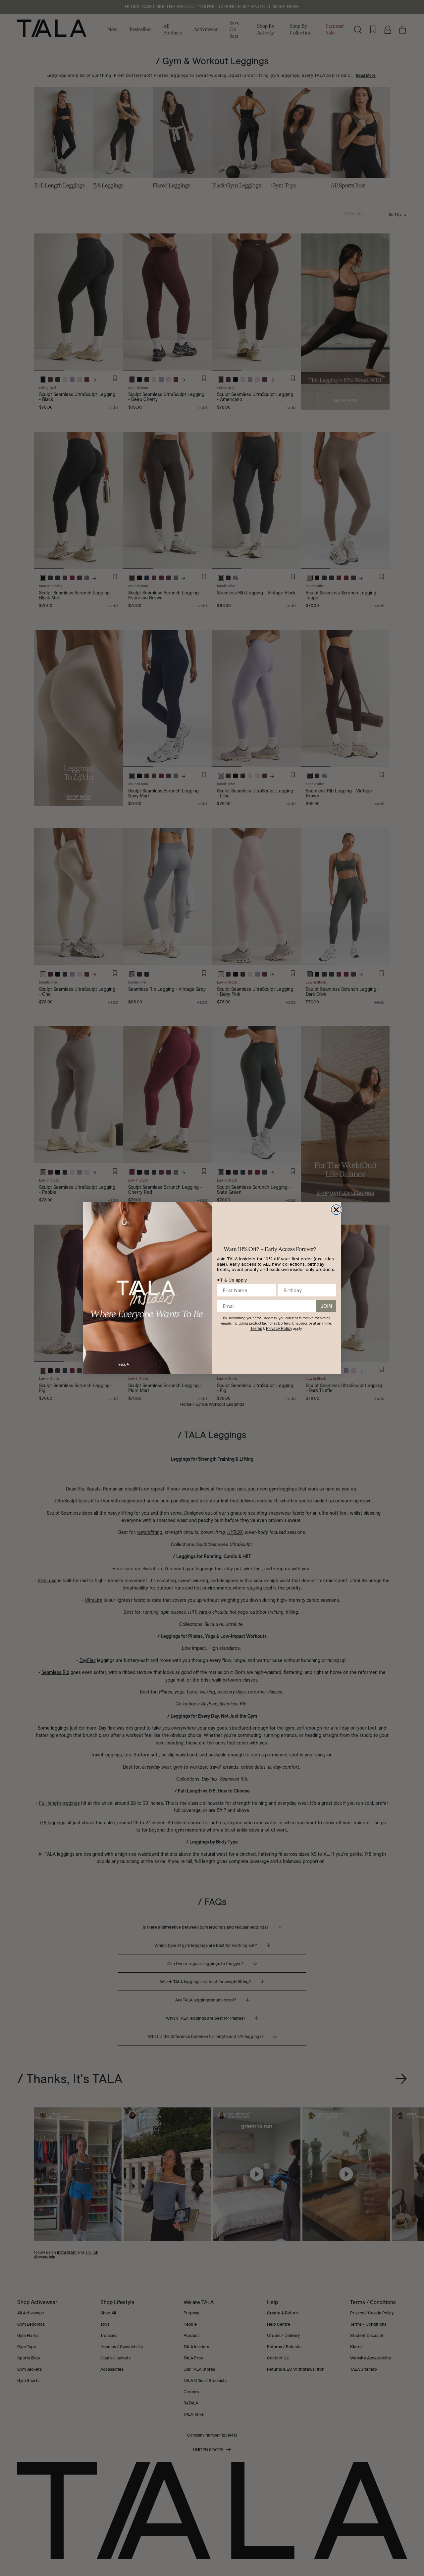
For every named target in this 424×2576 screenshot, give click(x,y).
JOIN (326, 1306)
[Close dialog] (336, 1210)
